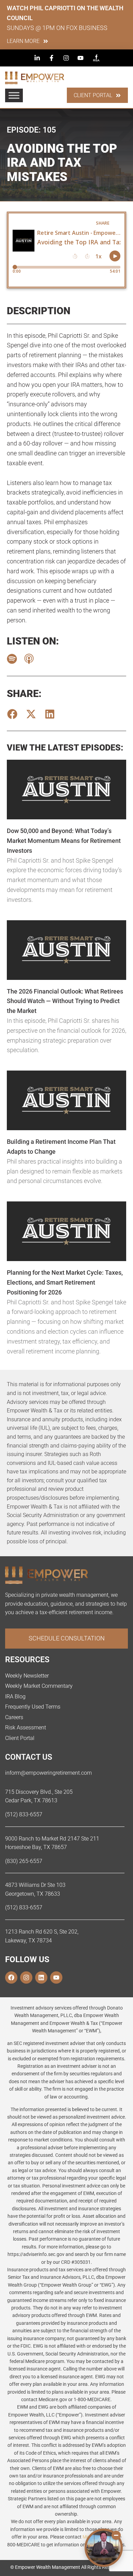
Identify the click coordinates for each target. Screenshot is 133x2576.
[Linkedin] (41, 1978)
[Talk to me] (104, 2548)
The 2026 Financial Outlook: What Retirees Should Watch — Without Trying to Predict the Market (65, 1001)
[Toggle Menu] (14, 95)
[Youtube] (56, 1978)
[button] (12, 714)
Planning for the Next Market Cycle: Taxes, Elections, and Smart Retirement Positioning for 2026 (65, 1282)
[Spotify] (12, 659)
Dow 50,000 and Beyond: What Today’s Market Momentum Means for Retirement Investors (64, 841)
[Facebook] (11, 1978)
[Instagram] (26, 1978)
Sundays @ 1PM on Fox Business (57, 28)
